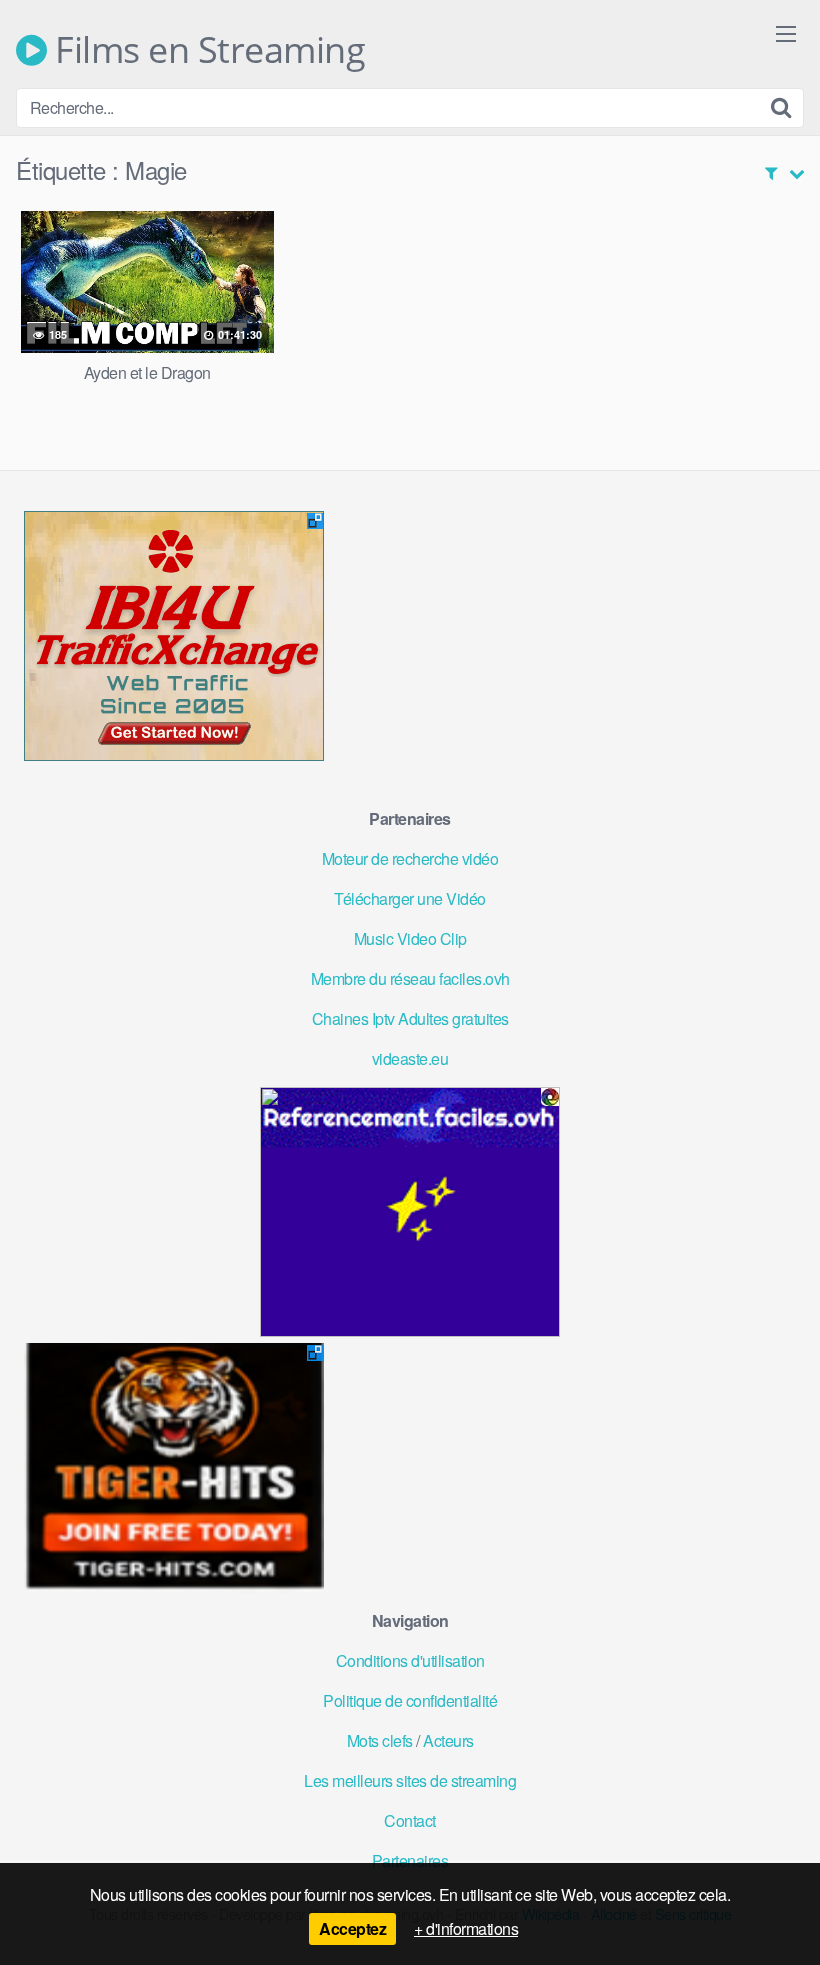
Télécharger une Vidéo (410, 898)
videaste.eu (410, 1058)
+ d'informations (466, 1928)
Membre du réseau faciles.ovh (410, 978)
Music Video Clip (410, 938)
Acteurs (448, 1740)
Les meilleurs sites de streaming (410, 1780)
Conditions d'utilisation (410, 1660)
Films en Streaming (206, 50)
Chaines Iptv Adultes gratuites (410, 1018)
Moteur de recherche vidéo (410, 858)
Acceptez (352, 1928)
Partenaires (410, 1860)
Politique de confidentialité (410, 1700)
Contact (410, 1820)
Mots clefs (380, 1740)
